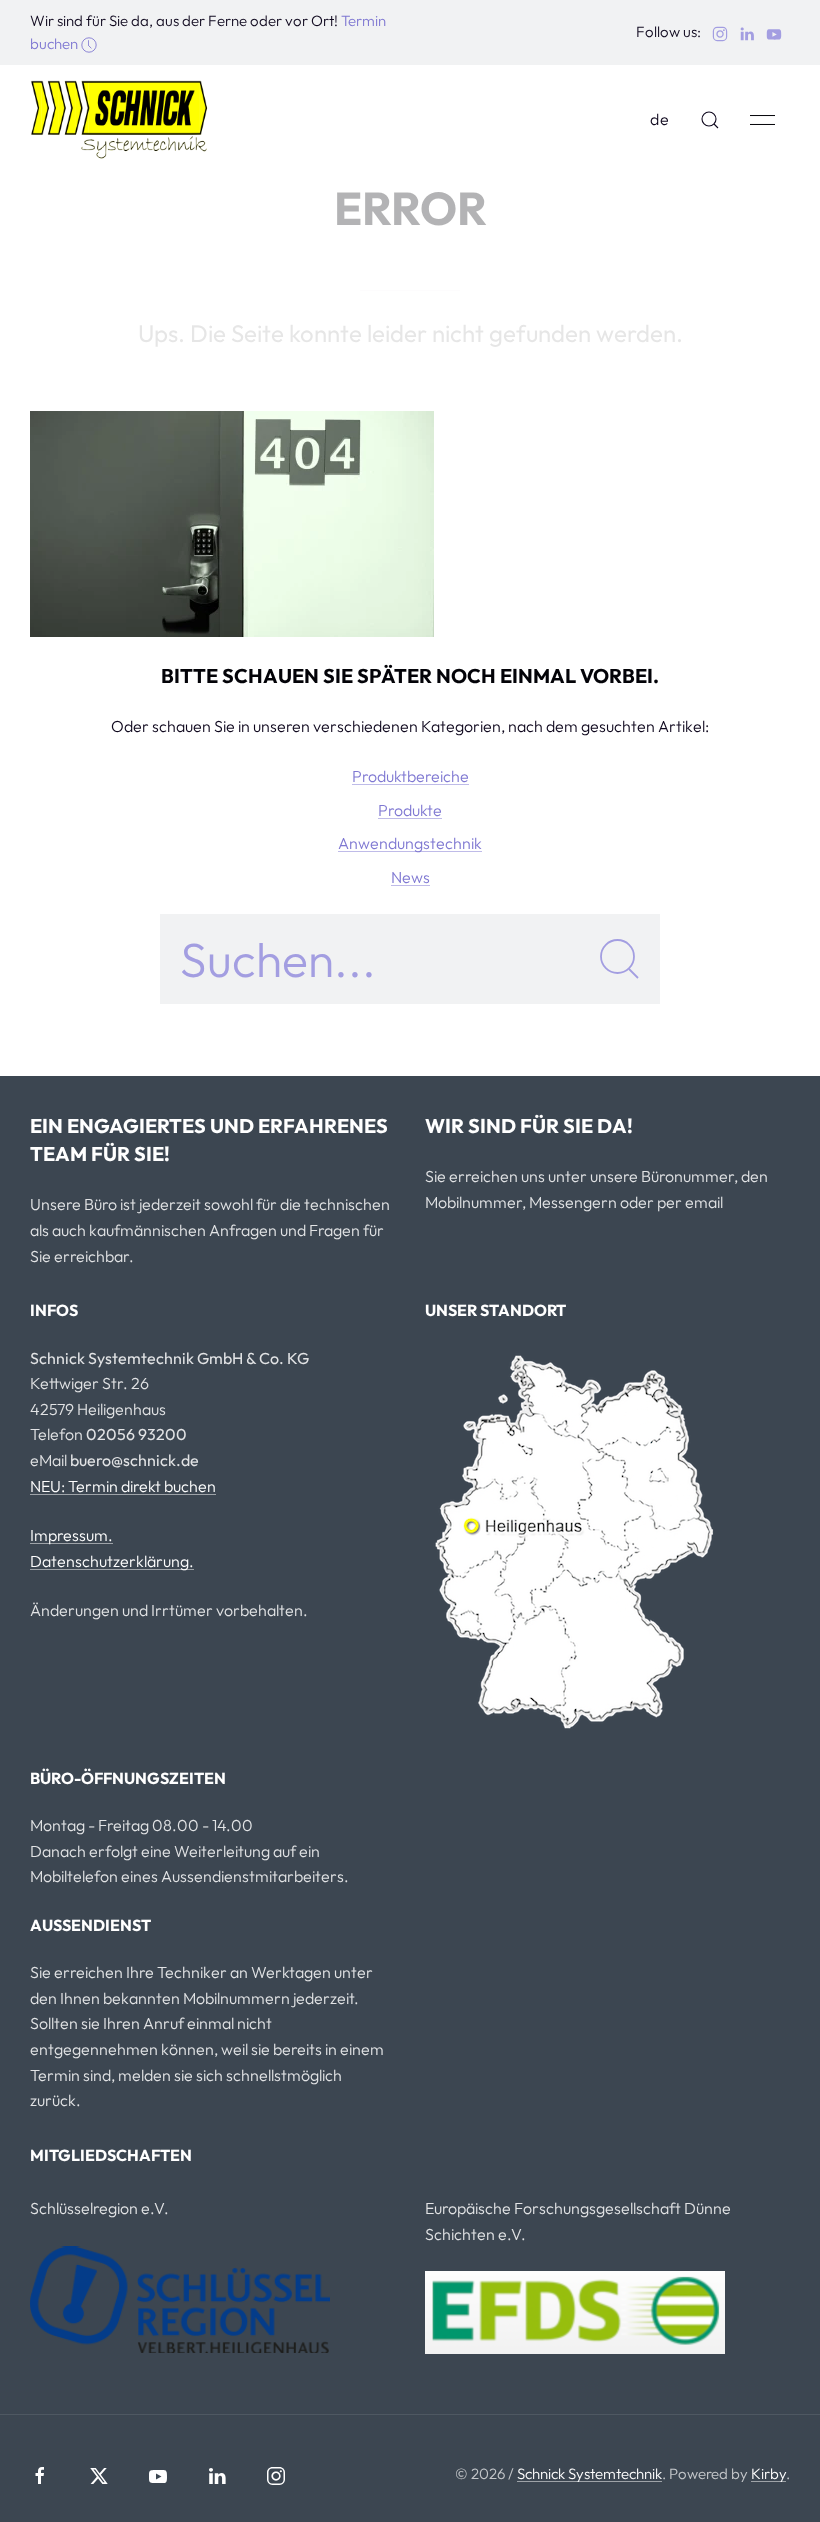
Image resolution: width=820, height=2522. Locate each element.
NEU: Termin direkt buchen (123, 1486)
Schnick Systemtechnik (589, 2473)
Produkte (410, 810)
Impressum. (71, 1535)
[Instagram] (276, 2476)
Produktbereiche (410, 776)
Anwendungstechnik (410, 843)
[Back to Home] (119, 120)
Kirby (768, 2473)
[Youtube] (158, 2476)
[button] (710, 120)
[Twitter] (99, 2476)
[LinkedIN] (217, 2476)
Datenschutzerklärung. (112, 1561)
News (410, 877)
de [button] (660, 119)
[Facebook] (40, 2476)
